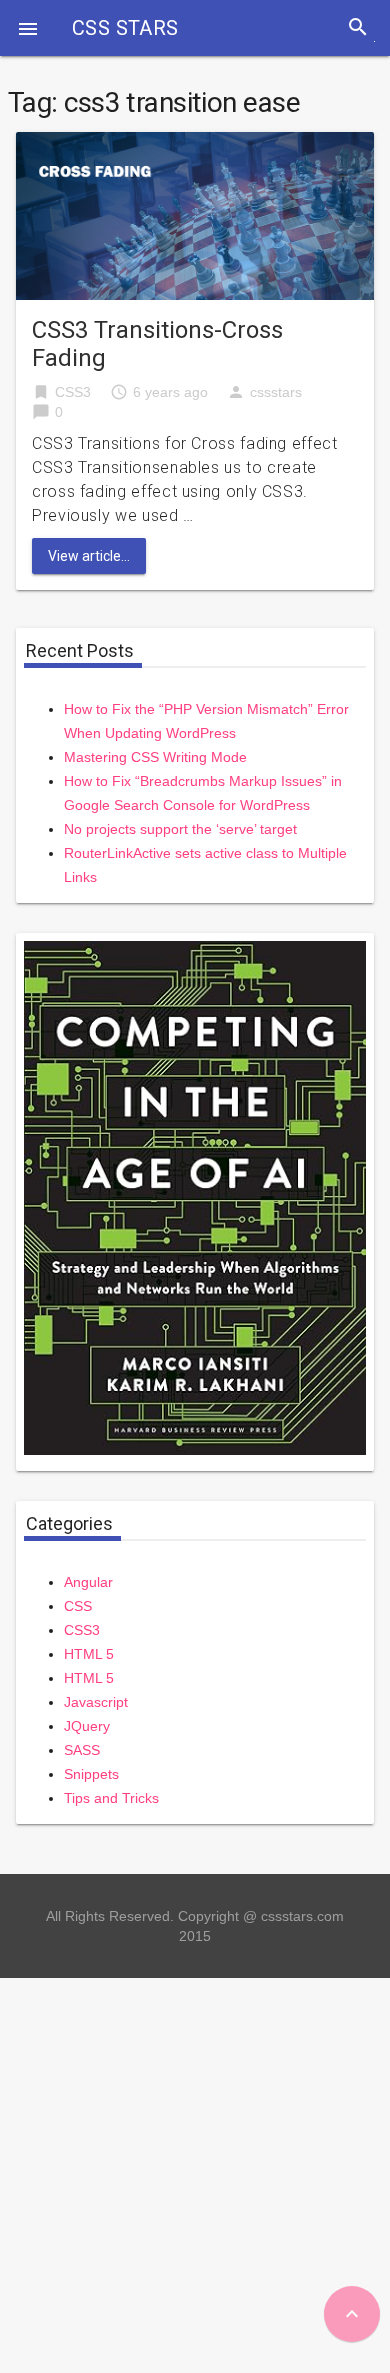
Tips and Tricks (111, 1798)
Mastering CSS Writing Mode (155, 757)
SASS (82, 1750)
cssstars (276, 392)
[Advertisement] (195, 2173)
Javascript (96, 1702)
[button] (28, 28)
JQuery (87, 1726)
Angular (88, 1582)
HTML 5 (89, 1654)
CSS (78, 1606)
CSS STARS (125, 28)
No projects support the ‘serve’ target (180, 829)
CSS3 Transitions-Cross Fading (157, 344)
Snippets (91, 1774)
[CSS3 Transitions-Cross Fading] (195, 214)
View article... (89, 556)
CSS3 (73, 392)
